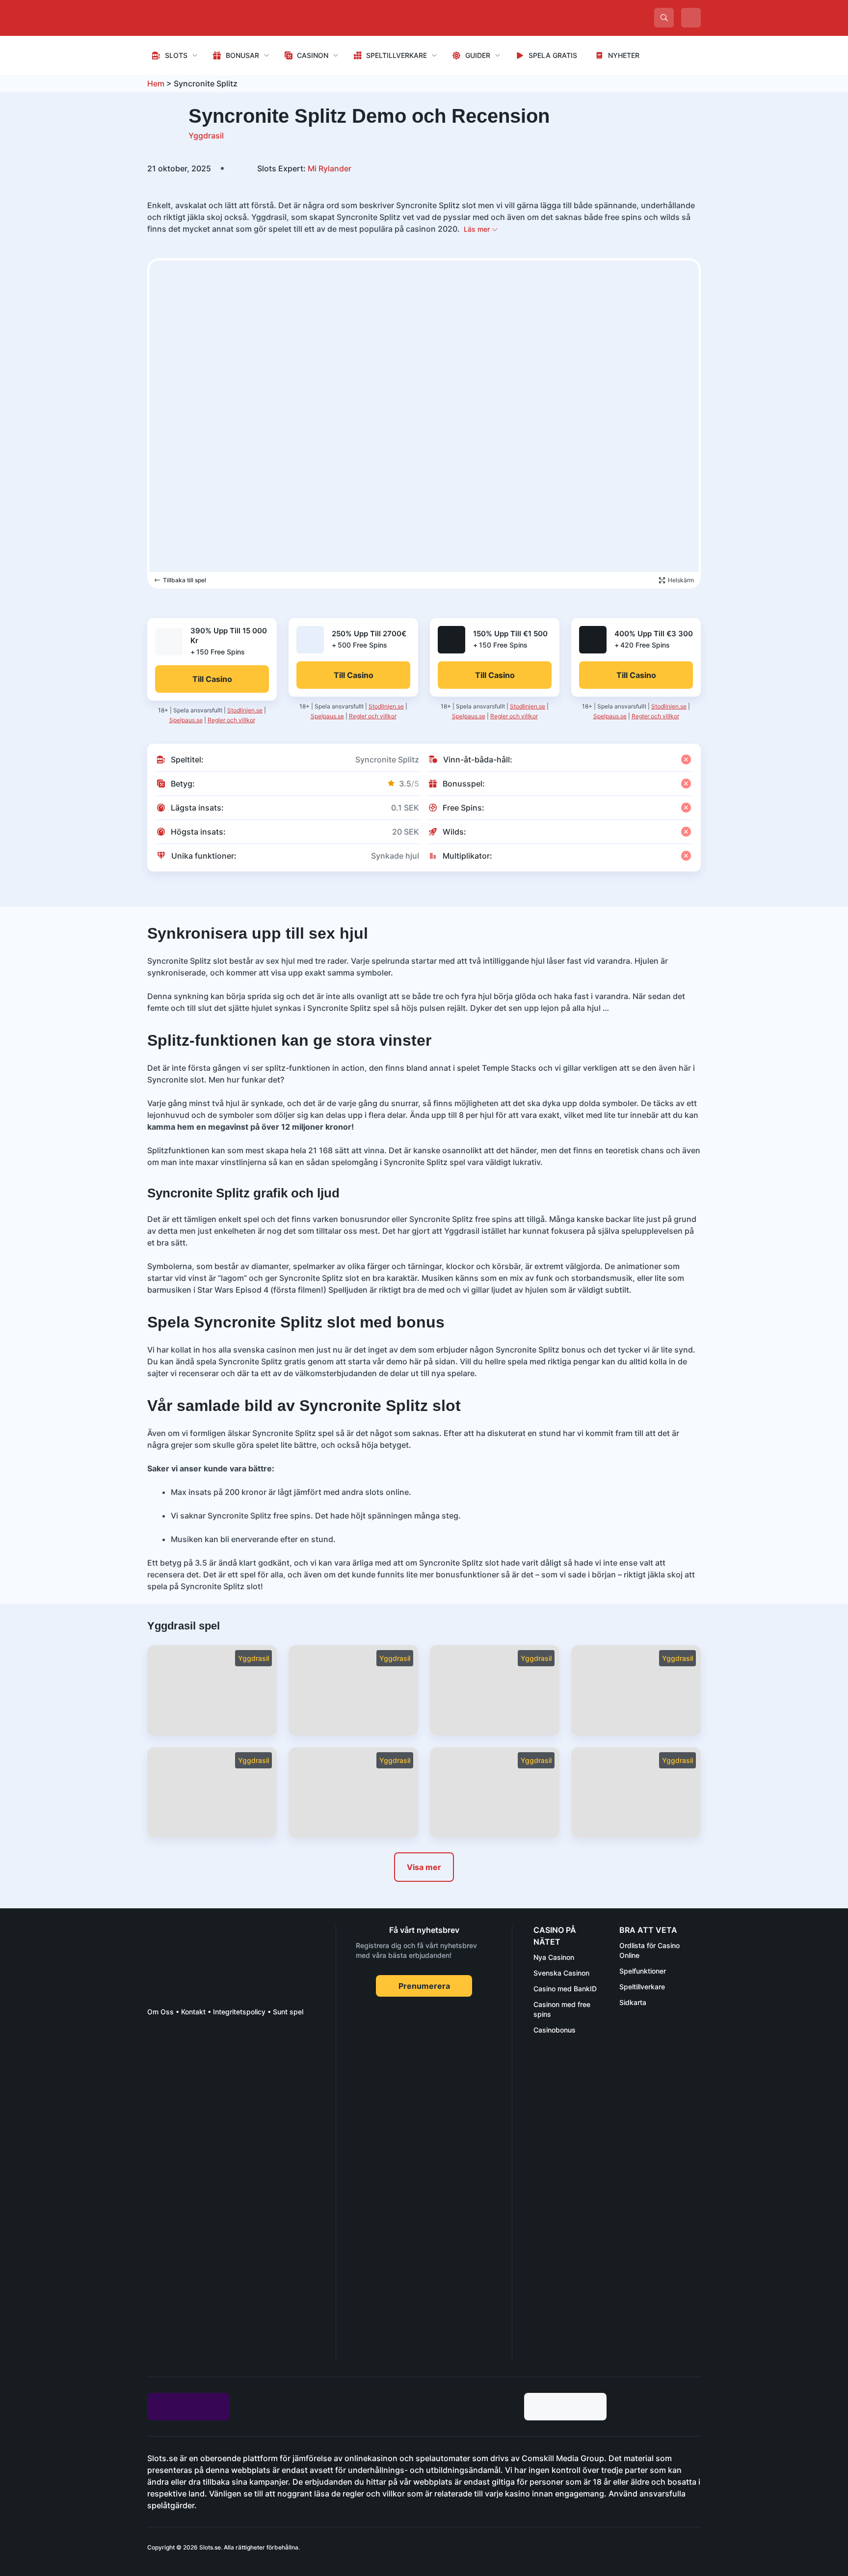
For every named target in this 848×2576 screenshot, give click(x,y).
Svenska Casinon (561, 1973)
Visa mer (424, 1867)
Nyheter (624, 55)
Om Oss (160, 2012)
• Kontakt (190, 2012)
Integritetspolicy (239, 2012)
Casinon (313, 55)
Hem (156, 83)
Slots (176, 55)
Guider (478, 55)
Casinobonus (555, 2030)
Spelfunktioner (643, 1971)
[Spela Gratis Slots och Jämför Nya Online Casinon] (221, 18)
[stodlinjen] (221, 2274)
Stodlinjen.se (245, 710)
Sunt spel (288, 2012)
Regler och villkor (231, 720)
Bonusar (242, 55)
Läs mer (478, 229)
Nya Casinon (554, 1957)
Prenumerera (424, 1986)
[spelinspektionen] (165, 2061)
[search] (664, 18)
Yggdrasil (206, 136)
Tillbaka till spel (185, 580)
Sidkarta (633, 2002)
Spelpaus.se (186, 720)
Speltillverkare (397, 55)
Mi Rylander (304, 168)
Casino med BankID (565, 1989)
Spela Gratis (553, 55)
